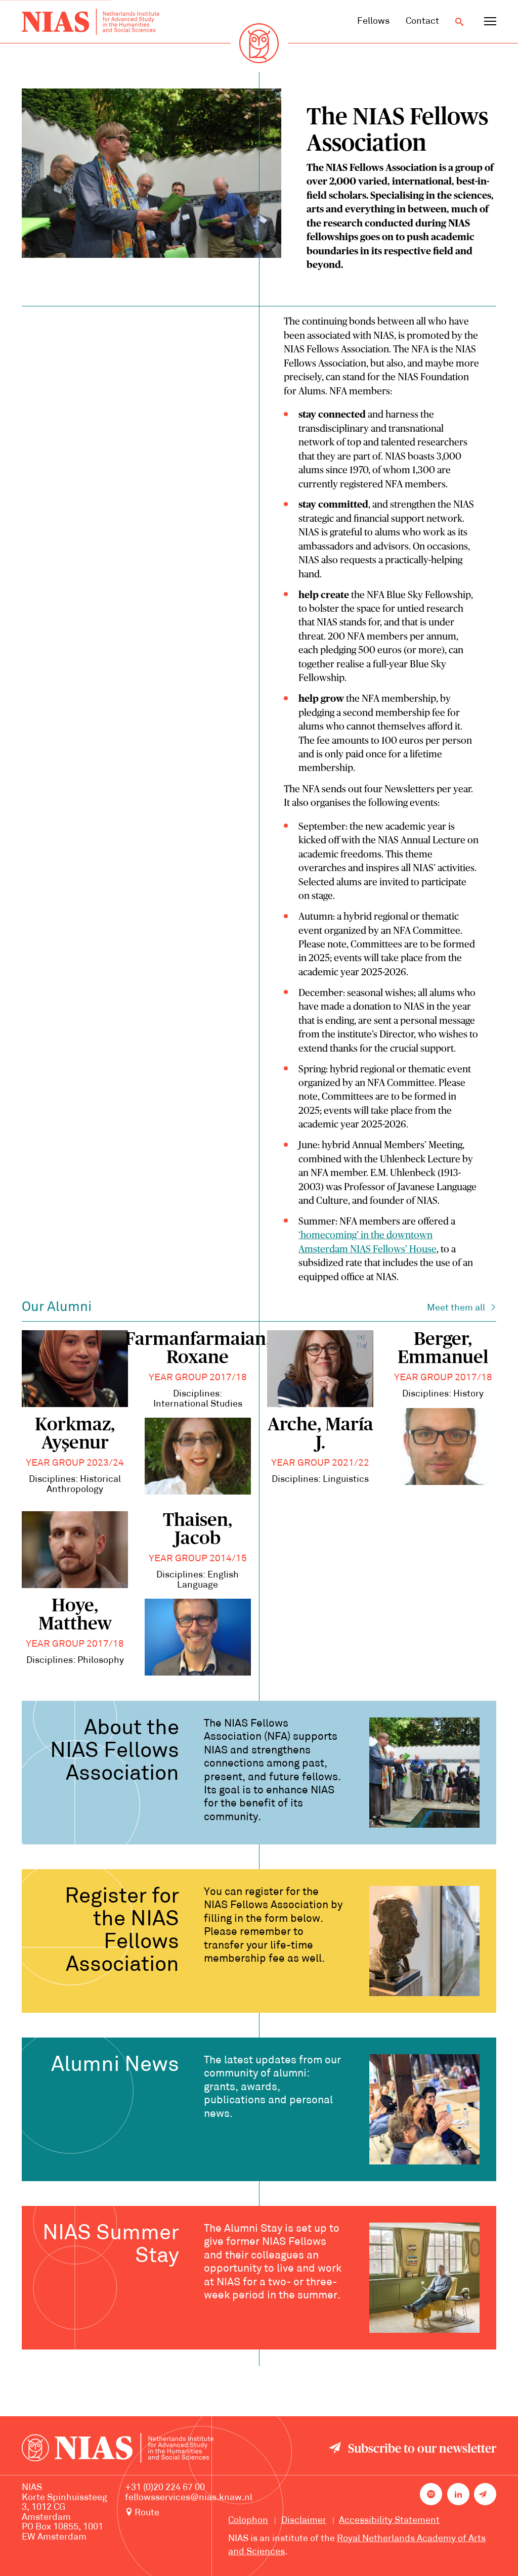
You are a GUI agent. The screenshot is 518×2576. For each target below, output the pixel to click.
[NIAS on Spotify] (431, 2494)
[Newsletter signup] (485, 2494)
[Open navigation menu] (490, 22)
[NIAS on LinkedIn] (458, 2494)
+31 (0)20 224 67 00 (165, 2488)
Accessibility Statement (389, 2521)
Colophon (248, 2521)
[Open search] (459, 22)
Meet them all (456, 1308)
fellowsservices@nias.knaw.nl (189, 2498)
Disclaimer (304, 2521)
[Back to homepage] (91, 22)
